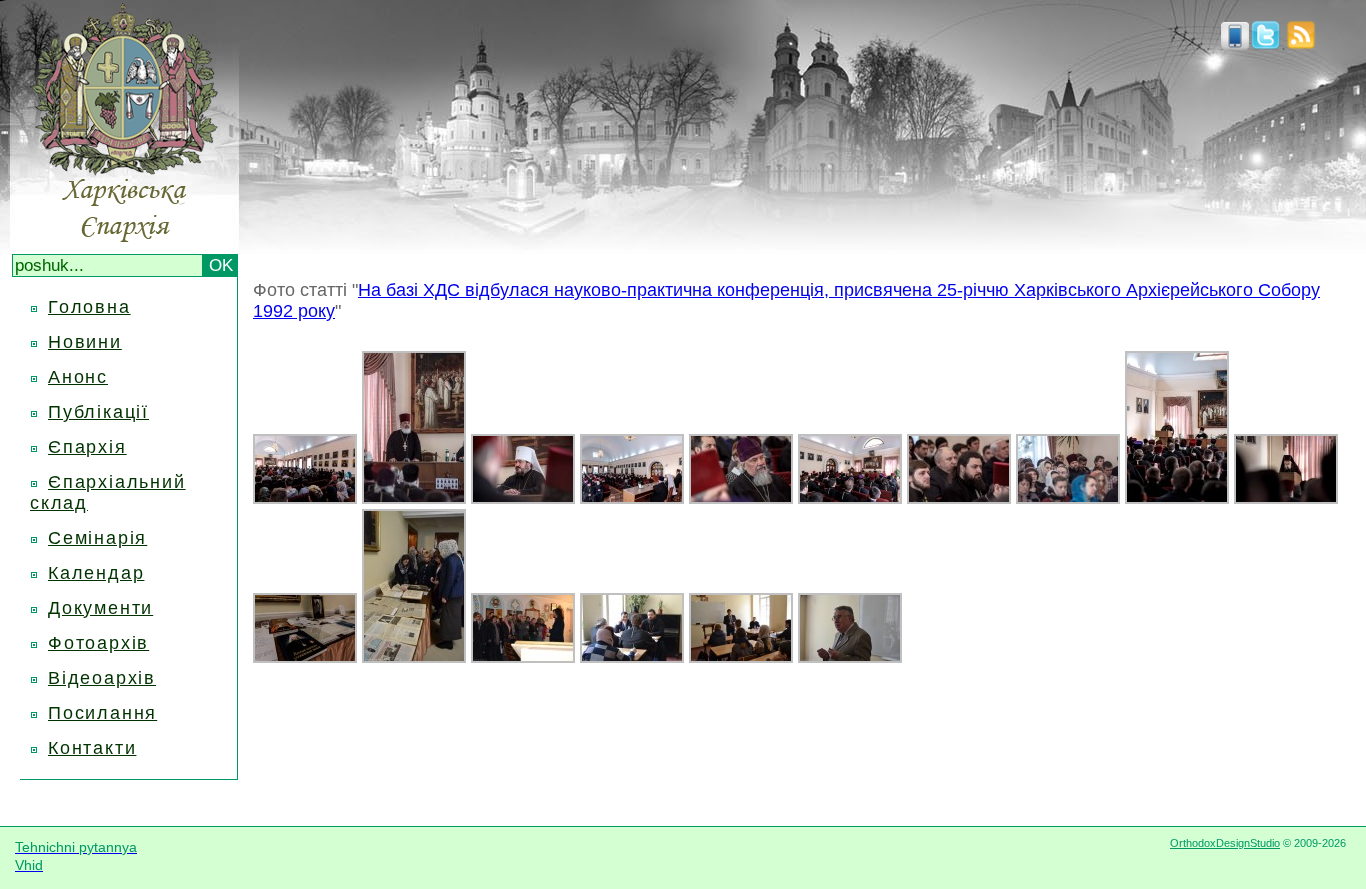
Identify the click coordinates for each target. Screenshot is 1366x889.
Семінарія (97, 538)
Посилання (102, 713)
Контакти (92, 748)
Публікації (98, 412)
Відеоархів (102, 678)
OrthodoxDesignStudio (1225, 843)
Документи (100, 608)
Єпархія (87, 447)
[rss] (1301, 44)
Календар (96, 573)
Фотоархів (98, 643)
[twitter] (1265, 44)
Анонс (78, 377)
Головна (89, 307)
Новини (85, 342)
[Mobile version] (1235, 44)
